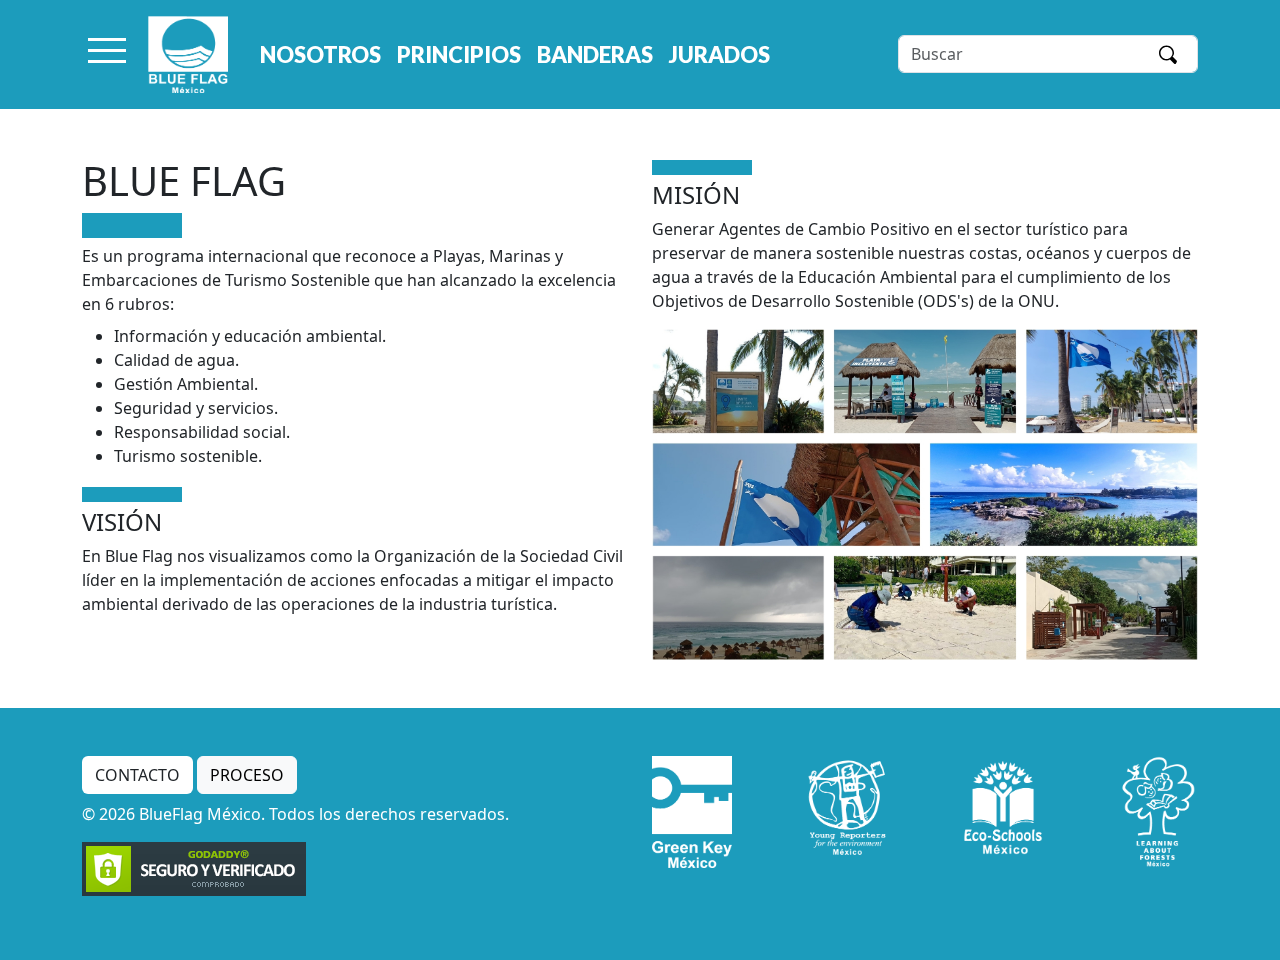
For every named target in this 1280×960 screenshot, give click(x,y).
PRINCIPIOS (459, 54)
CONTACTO (137, 775)
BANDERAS (595, 54)
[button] (107, 54)
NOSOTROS (320, 54)
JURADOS (719, 54)
